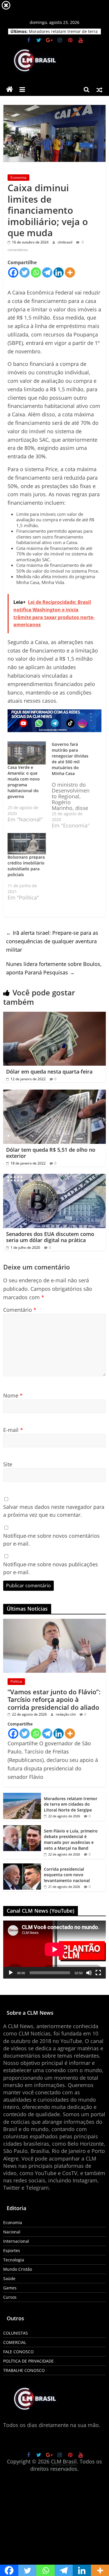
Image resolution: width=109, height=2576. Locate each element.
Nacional (12, 2232)
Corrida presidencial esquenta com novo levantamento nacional (67, 1875)
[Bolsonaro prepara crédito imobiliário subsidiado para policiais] (27, 844)
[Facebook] (13, 272)
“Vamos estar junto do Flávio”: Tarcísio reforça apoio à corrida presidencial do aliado (54, 1699)
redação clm (66, 1714)
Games (10, 2288)
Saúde (9, 2278)
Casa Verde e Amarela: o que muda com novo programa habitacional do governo (24, 782)
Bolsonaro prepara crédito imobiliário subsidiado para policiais (26, 866)
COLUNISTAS (16, 2333)
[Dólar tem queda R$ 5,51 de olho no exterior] (54, 1093)
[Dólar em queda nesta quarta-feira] (54, 1015)
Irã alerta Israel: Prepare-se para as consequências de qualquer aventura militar (52, 941)
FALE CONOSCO (18, 2352)
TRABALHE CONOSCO (24, 2370)
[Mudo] (89, 1973)
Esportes (12, 2250)
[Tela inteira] (98, 1973)
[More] (70, 272)
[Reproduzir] (11, 1973)
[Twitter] (25, 272)
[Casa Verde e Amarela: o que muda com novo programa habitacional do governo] (27, 753)
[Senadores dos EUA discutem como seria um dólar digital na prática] (54, 1177)
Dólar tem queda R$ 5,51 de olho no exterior (51, 1153)
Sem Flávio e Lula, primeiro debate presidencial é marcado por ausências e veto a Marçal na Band (71, 1840)
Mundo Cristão (18, 2269)
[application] (54, 1949)
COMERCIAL (15, 2342)
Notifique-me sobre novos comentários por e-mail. (51, 1540)
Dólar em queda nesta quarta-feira (49, 1072)
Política (16, 1681)
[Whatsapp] (36, 272)
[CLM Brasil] (10, 90)
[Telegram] (47, 272)
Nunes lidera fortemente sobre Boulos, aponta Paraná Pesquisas (54, 968)
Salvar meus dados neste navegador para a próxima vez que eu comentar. (54, 1511)
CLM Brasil (64, 2461)
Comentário (20, 1310)
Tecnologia (14, 2260)
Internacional (16, 2241)
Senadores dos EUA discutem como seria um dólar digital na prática (50, 1237)
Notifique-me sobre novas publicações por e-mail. (51, 1568)
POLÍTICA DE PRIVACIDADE (28, 2361)
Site (8, 1464)
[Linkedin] (59, 272)
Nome (13, 1395)
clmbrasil (65, 242)
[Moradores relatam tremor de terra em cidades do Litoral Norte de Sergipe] (22, 1796)
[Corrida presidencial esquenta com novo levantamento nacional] (22, 1866)
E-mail (13, 1430)
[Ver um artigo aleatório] (99, 90)
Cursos (10, 2297)
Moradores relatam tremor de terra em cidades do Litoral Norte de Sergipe (71, 1804)
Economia (18, 177)
